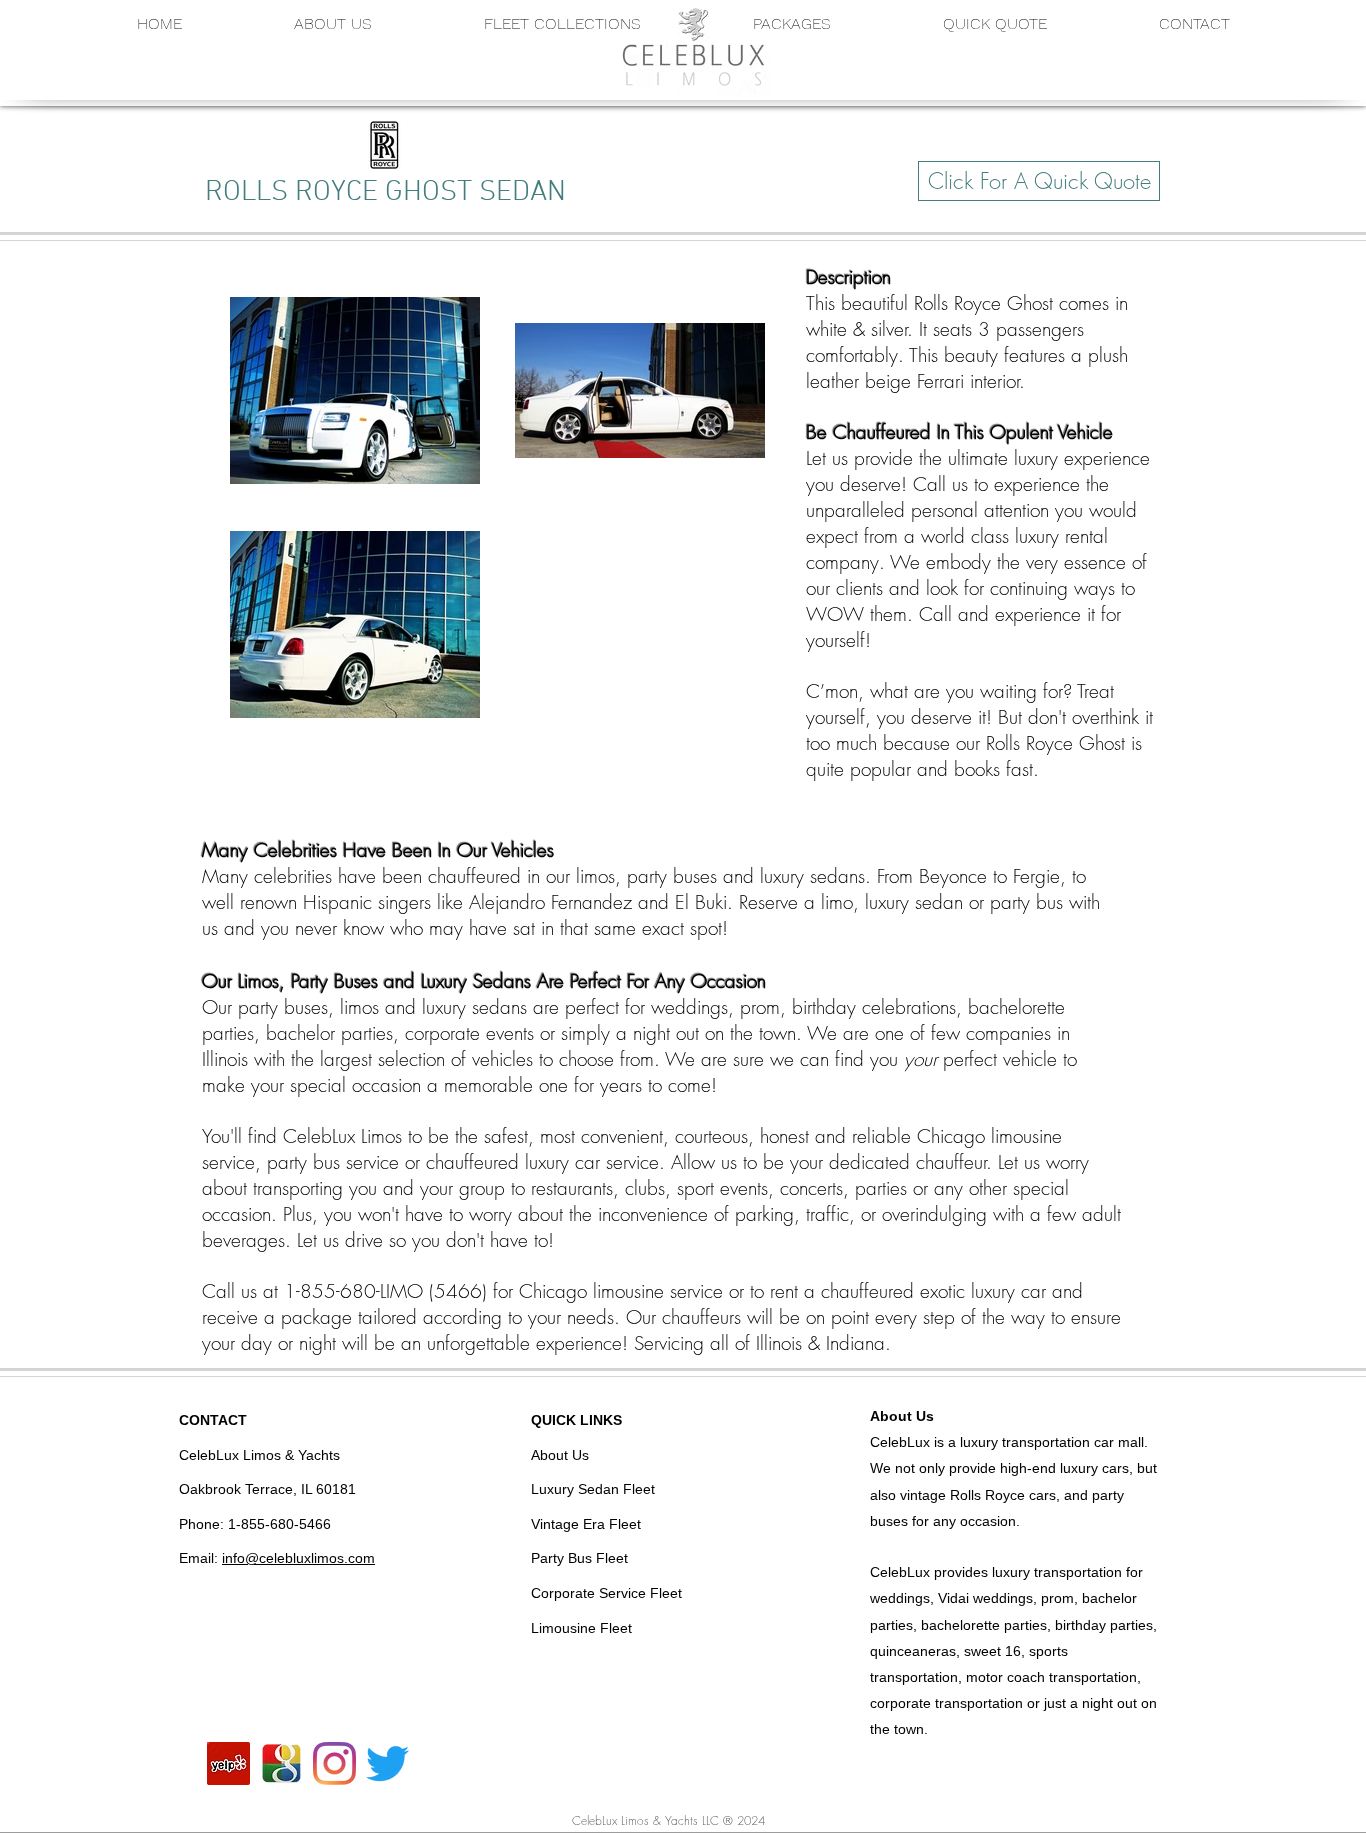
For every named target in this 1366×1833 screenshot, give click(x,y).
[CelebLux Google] (281, 1763)
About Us (902, 1416)
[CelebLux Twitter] (387, 1763)
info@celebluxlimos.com (298, 1558)
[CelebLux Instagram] (334, 1763)
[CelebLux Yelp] (228, 1763)
